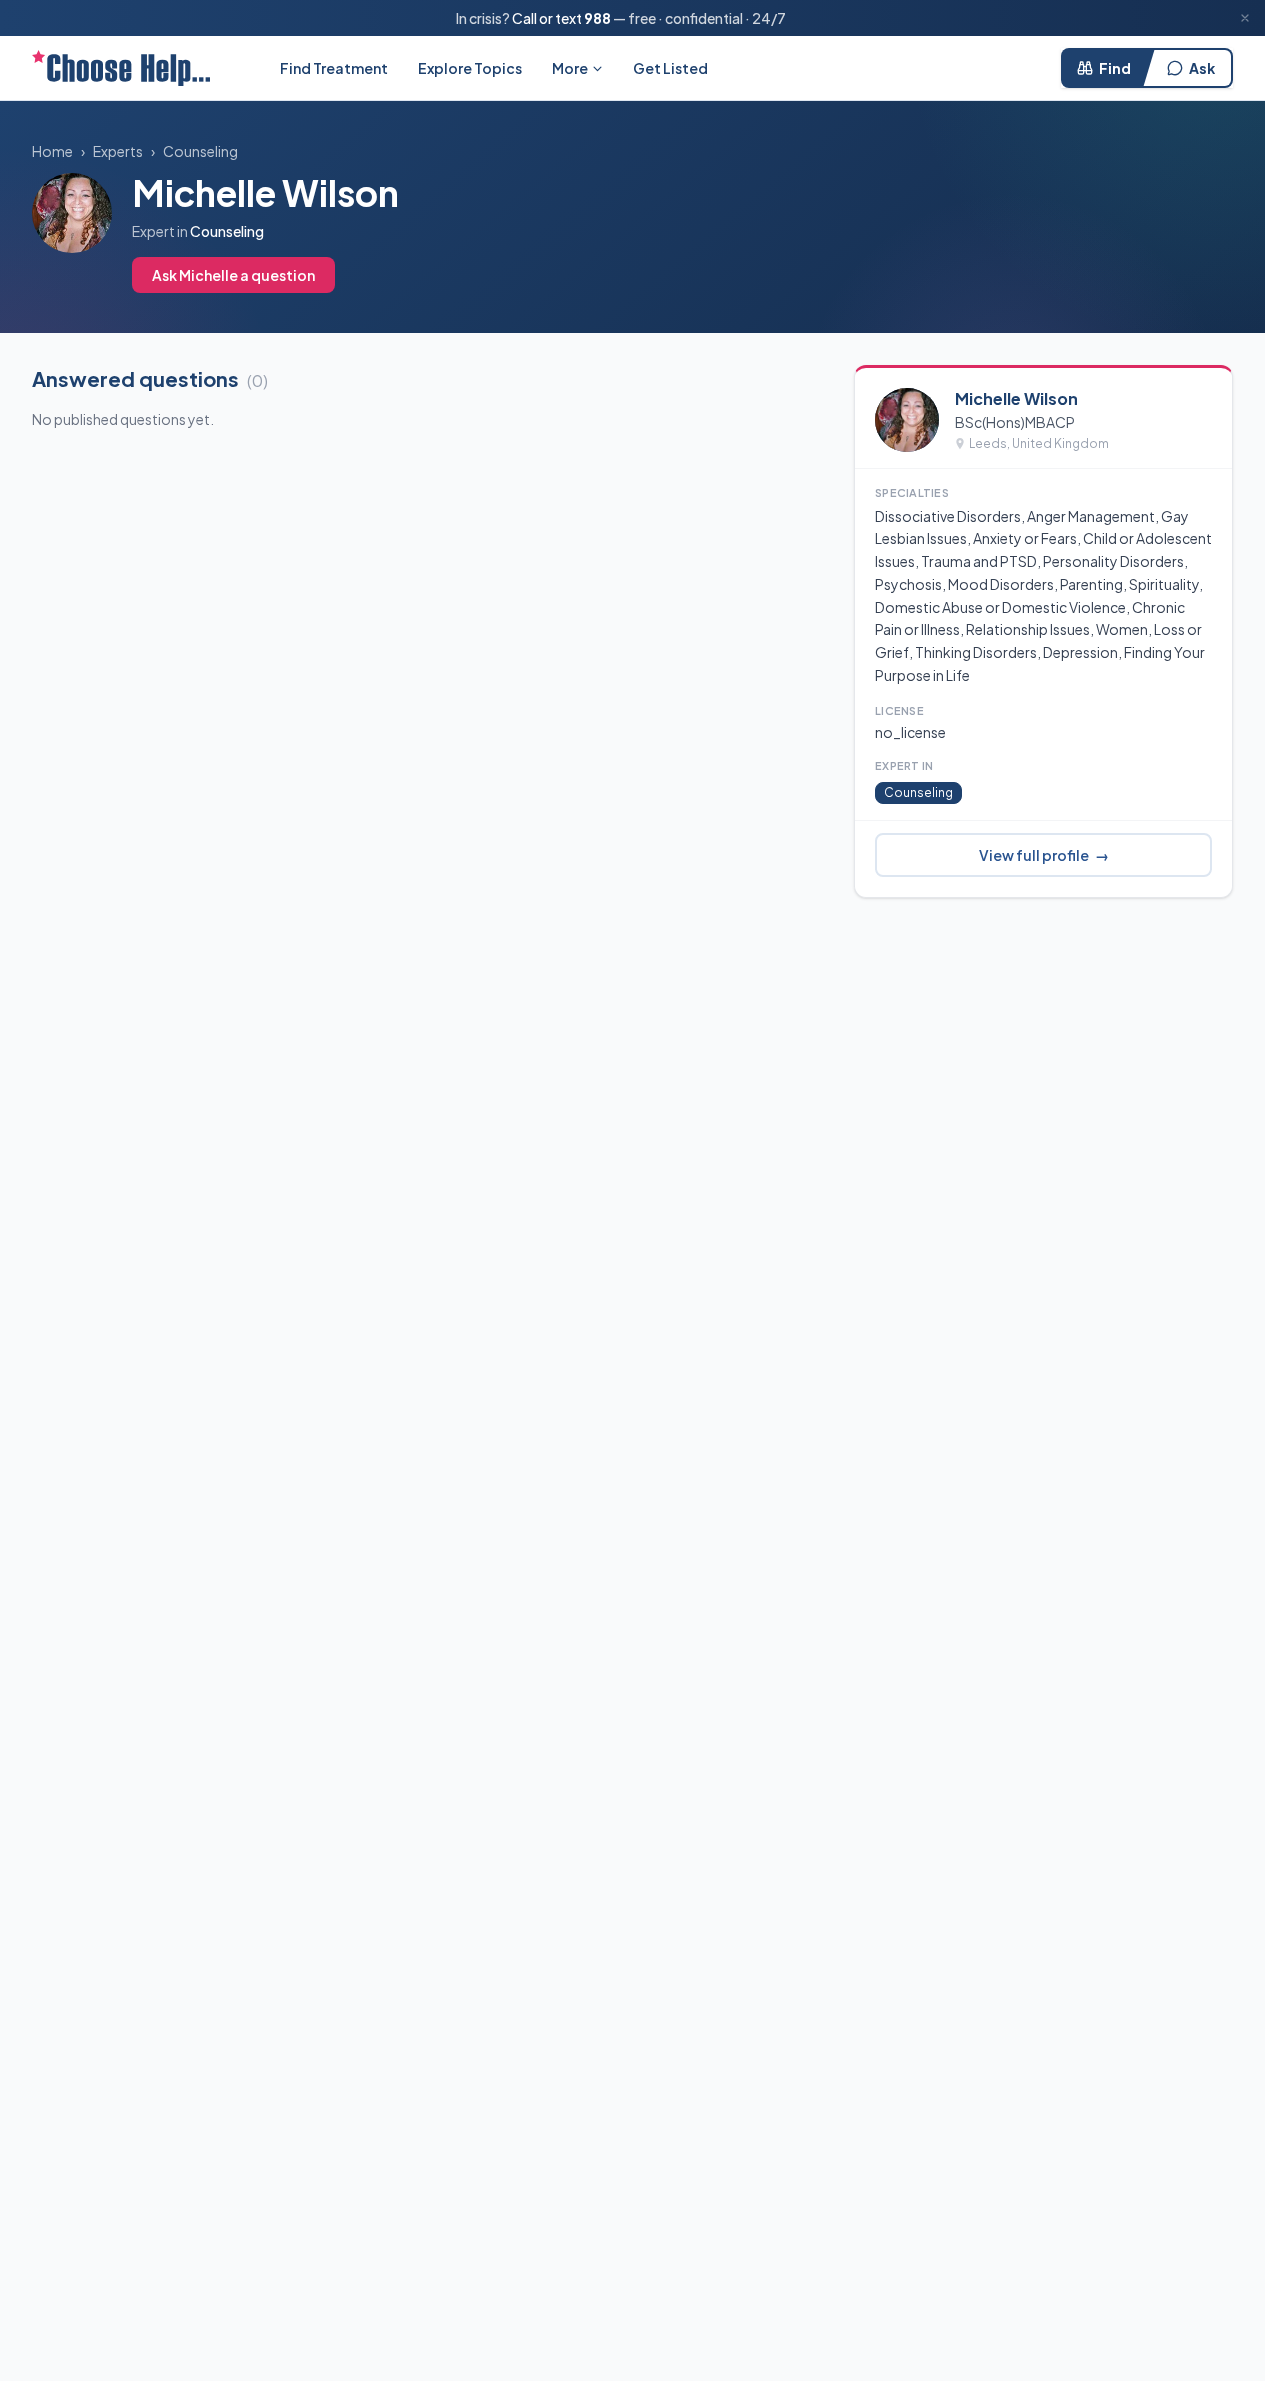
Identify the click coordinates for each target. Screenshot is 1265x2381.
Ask (1202, 68)
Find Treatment (334, 68)
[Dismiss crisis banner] (1245, 18)
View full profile (1044, 855)
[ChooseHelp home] (121, 68)
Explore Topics (470, 68)
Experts (118, 151)
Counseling (200, 151)
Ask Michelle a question (233, 275)
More (570, 68)
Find (1115, 68)
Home (52, 151)
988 (597, 18)
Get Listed (670, 68)
